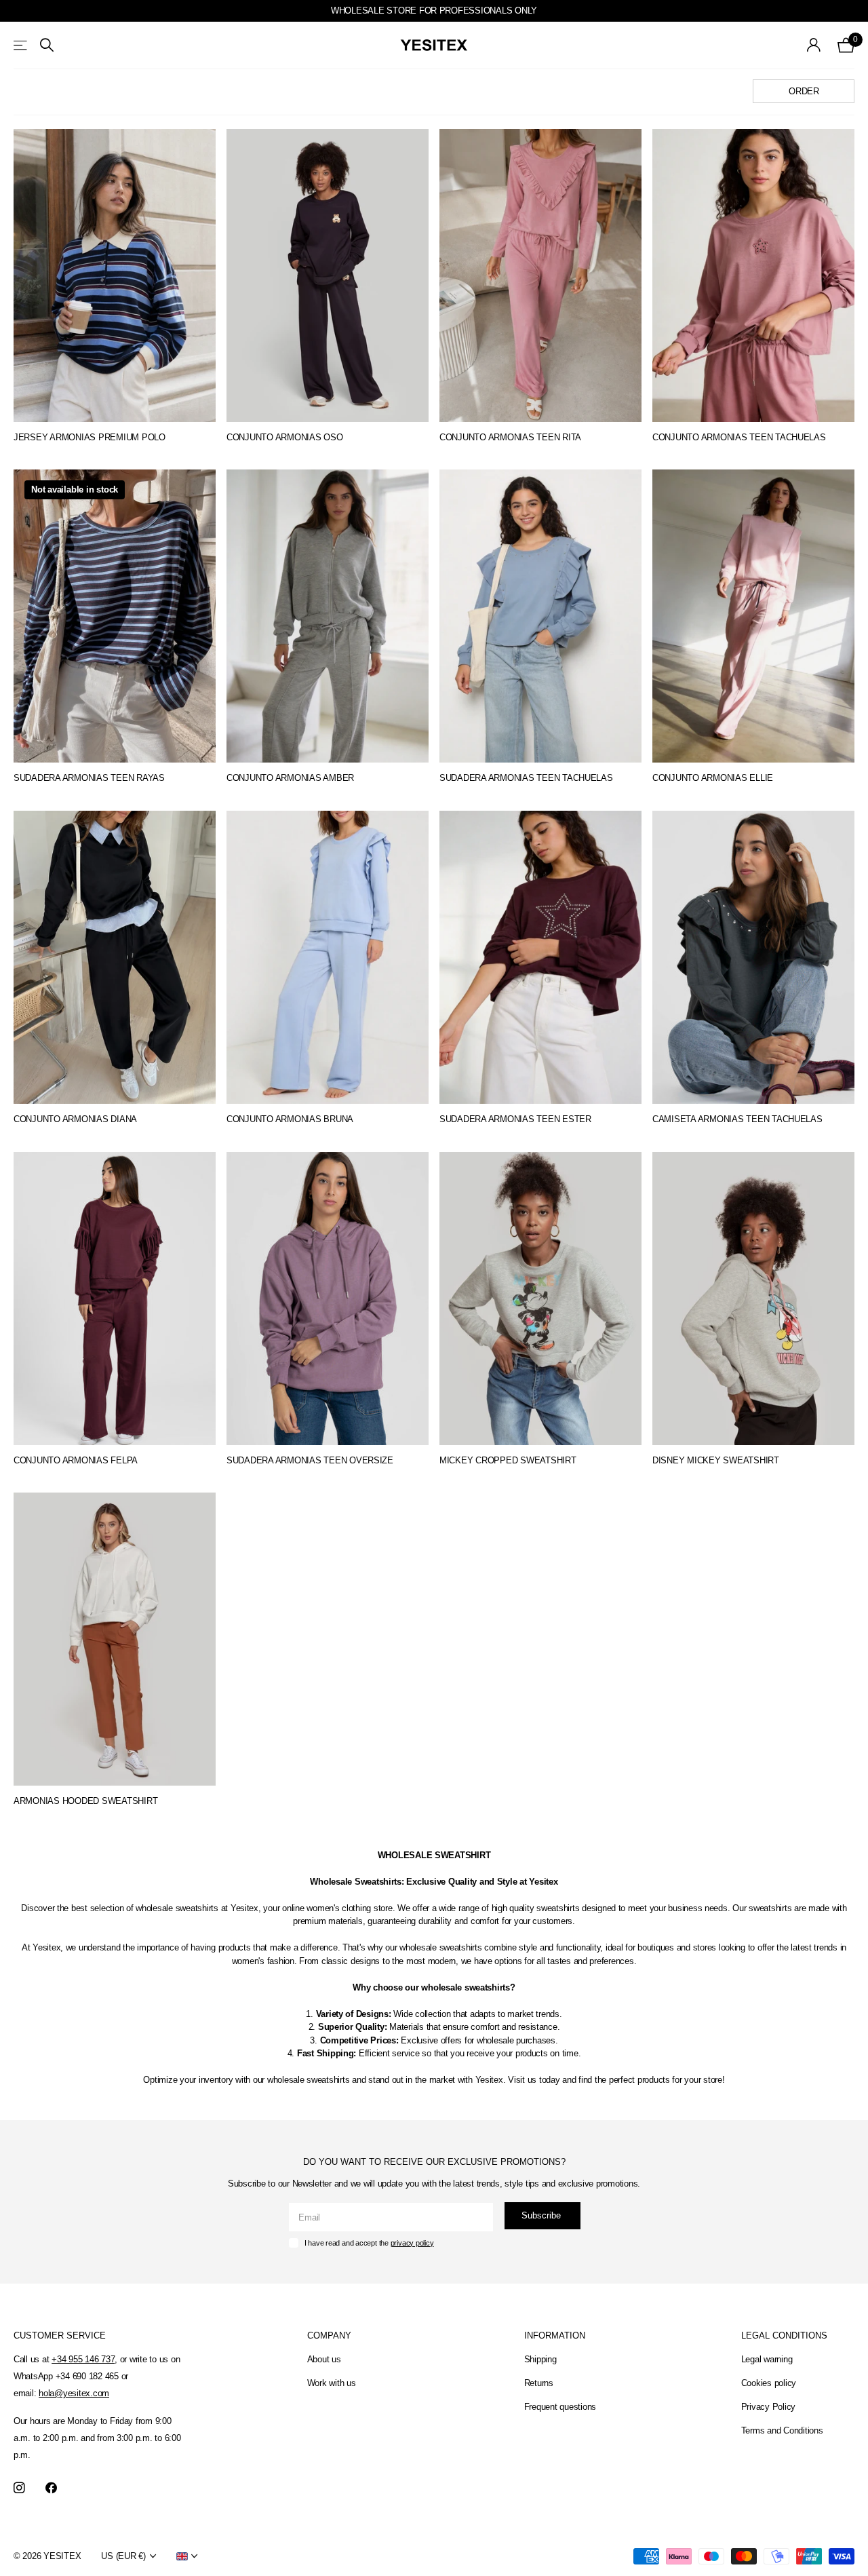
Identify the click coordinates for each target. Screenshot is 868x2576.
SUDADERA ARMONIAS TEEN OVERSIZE (310, 1460)
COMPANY (329, 2335)
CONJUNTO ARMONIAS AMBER (290, 778)
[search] (47, 45)
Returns (539, 2383)
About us (324, 2359)
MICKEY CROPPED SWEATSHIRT (508, 1460)
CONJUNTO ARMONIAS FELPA (76, 1460)
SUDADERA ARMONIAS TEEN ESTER (515, 1119)
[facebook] (51, 2488)
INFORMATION (555, 2335)
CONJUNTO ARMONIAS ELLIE (713, 778)
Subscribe (542, 2215)
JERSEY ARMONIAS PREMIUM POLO (90, 437)
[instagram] (19, 2488)
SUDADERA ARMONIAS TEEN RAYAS (89, 778)
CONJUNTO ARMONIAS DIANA (75, 1119)
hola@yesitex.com (74, 2393)
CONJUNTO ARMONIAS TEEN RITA (510, 437)
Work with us (332, 2383)
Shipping (540, 2359)
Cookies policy (769, 2383)
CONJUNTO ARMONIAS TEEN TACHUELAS (739, 437)
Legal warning (767, 2359)
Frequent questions (560, 2407)
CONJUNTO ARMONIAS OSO (285, 437)
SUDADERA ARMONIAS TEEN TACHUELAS (526, 778)
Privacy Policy (768, 2407)
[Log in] (814, 45)
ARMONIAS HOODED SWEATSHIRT (85, 1801)
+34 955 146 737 (83, 2359)
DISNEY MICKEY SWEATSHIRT (716, 1460)
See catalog (21, 45)
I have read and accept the (369, 2243)
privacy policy (412, 2243)
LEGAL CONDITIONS (784, 2335)
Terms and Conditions (782, 2430)
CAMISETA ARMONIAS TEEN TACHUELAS (737, 1119)
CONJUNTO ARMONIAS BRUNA (290, 1119)
